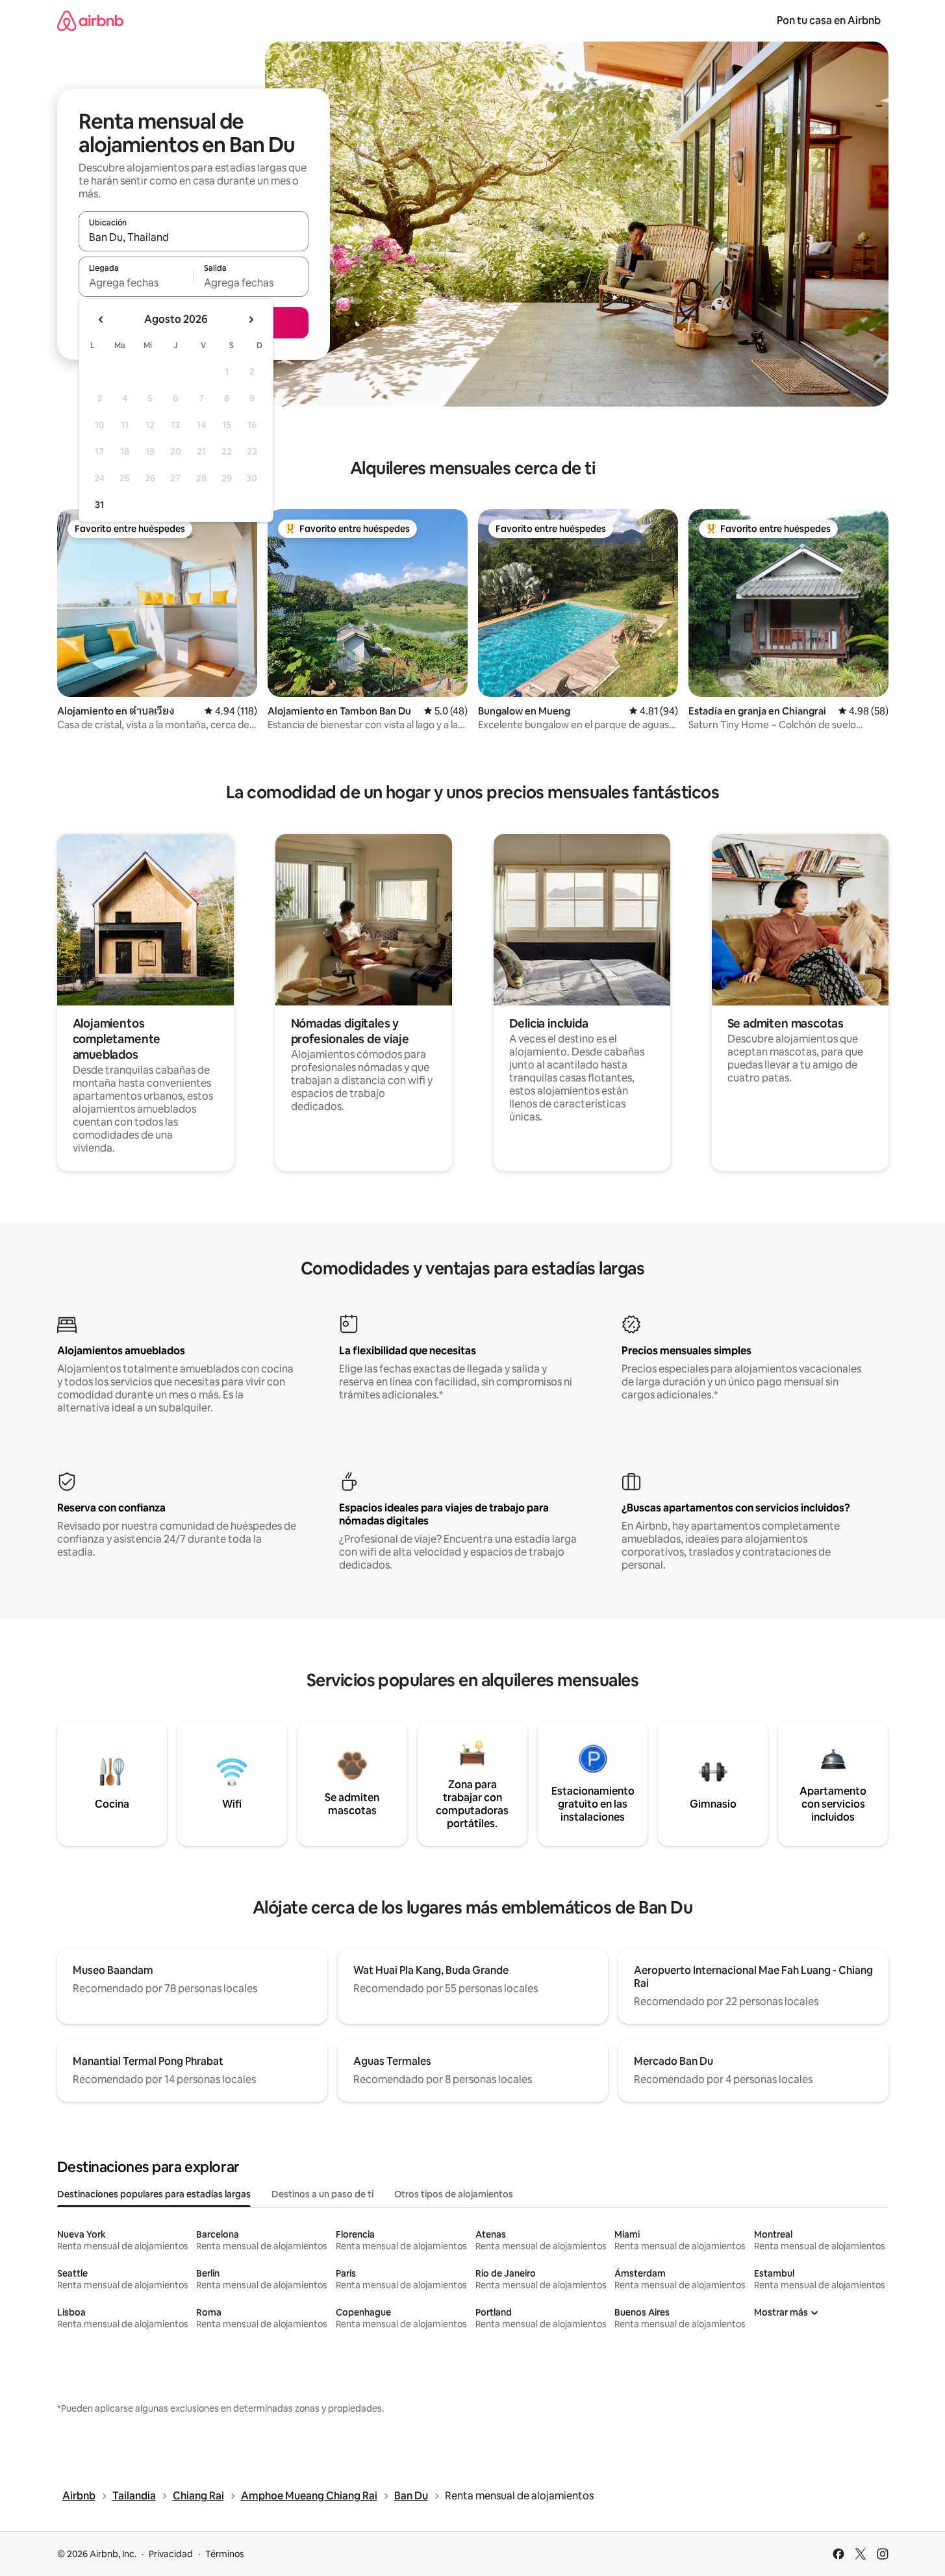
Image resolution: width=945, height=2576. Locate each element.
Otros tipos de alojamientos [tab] (454, 2194)
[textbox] (136, 283)
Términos (225, 2554)
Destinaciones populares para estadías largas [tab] (154, 2194)
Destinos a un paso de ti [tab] (322, 2194)
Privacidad (171, 2554)
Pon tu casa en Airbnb (829, 20)
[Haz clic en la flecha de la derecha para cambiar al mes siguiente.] (251, 320)
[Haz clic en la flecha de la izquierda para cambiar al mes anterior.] (101, 320)
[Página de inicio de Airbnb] (90, 20)
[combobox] (194, 237)
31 (99, 505)
